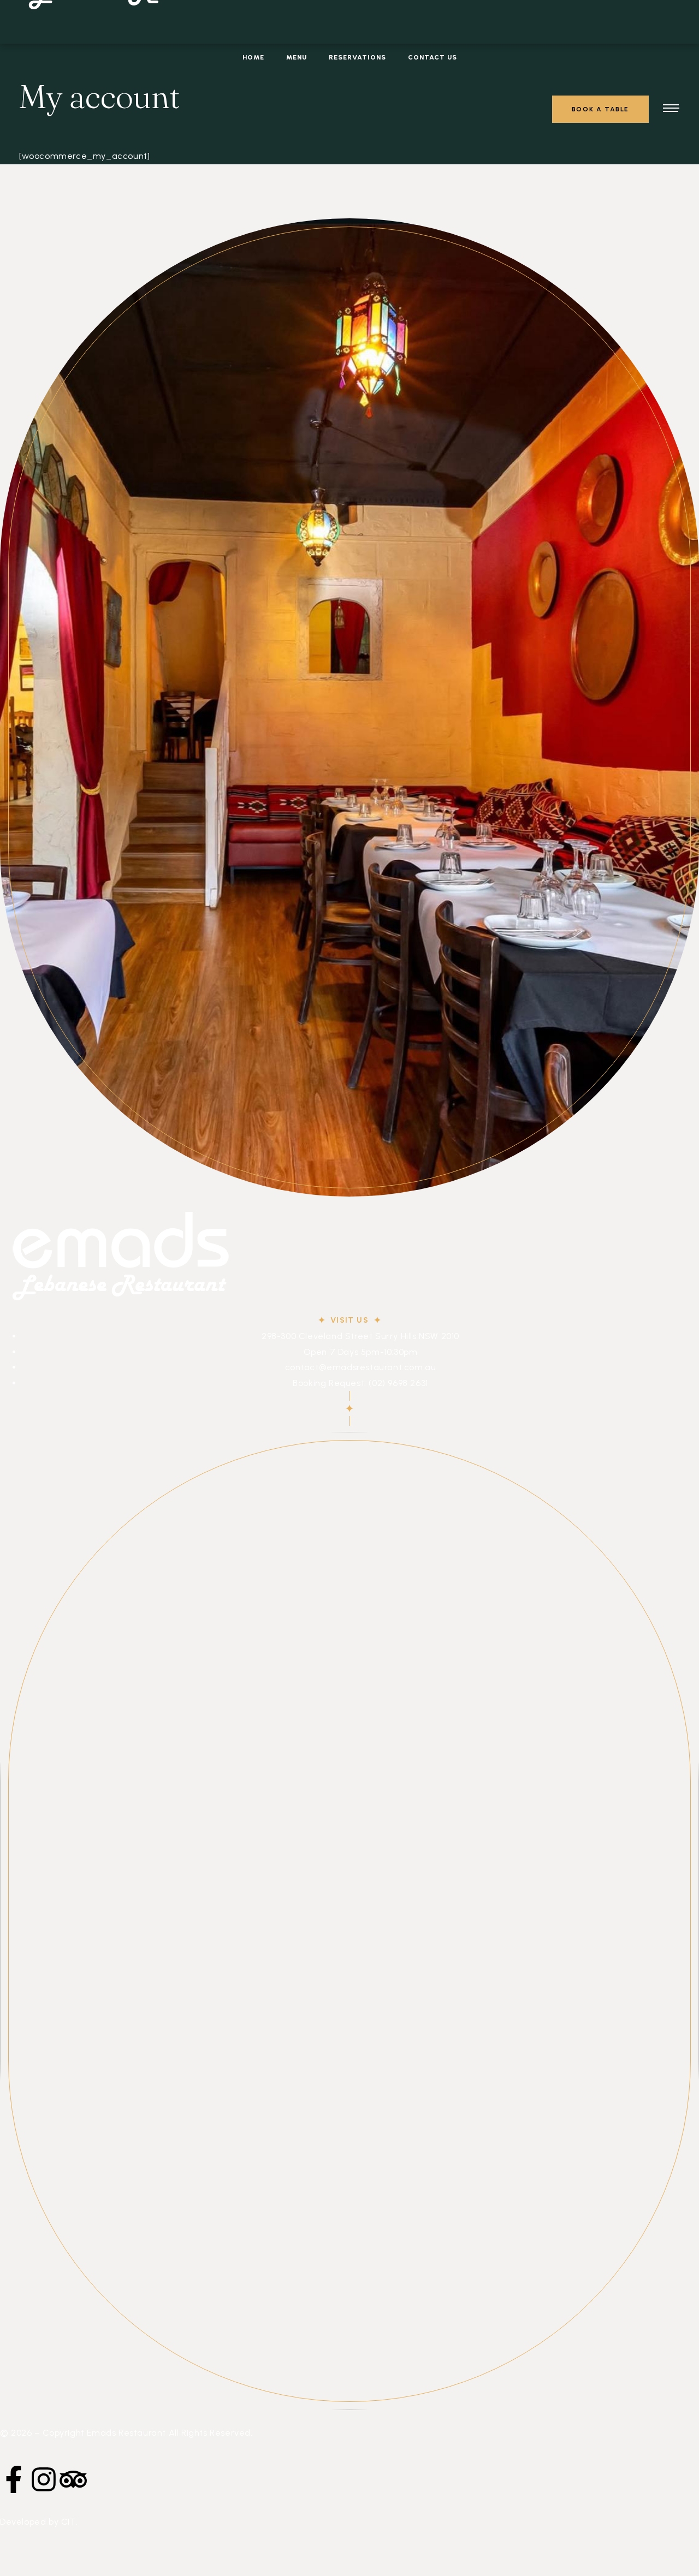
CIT (69, 2522)
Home (253, 57)
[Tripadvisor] (73, 2479)
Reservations (357, 57)
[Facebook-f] (14, 2479)
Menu (297, 57)
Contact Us (433, 57)
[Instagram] (44, 2479)
